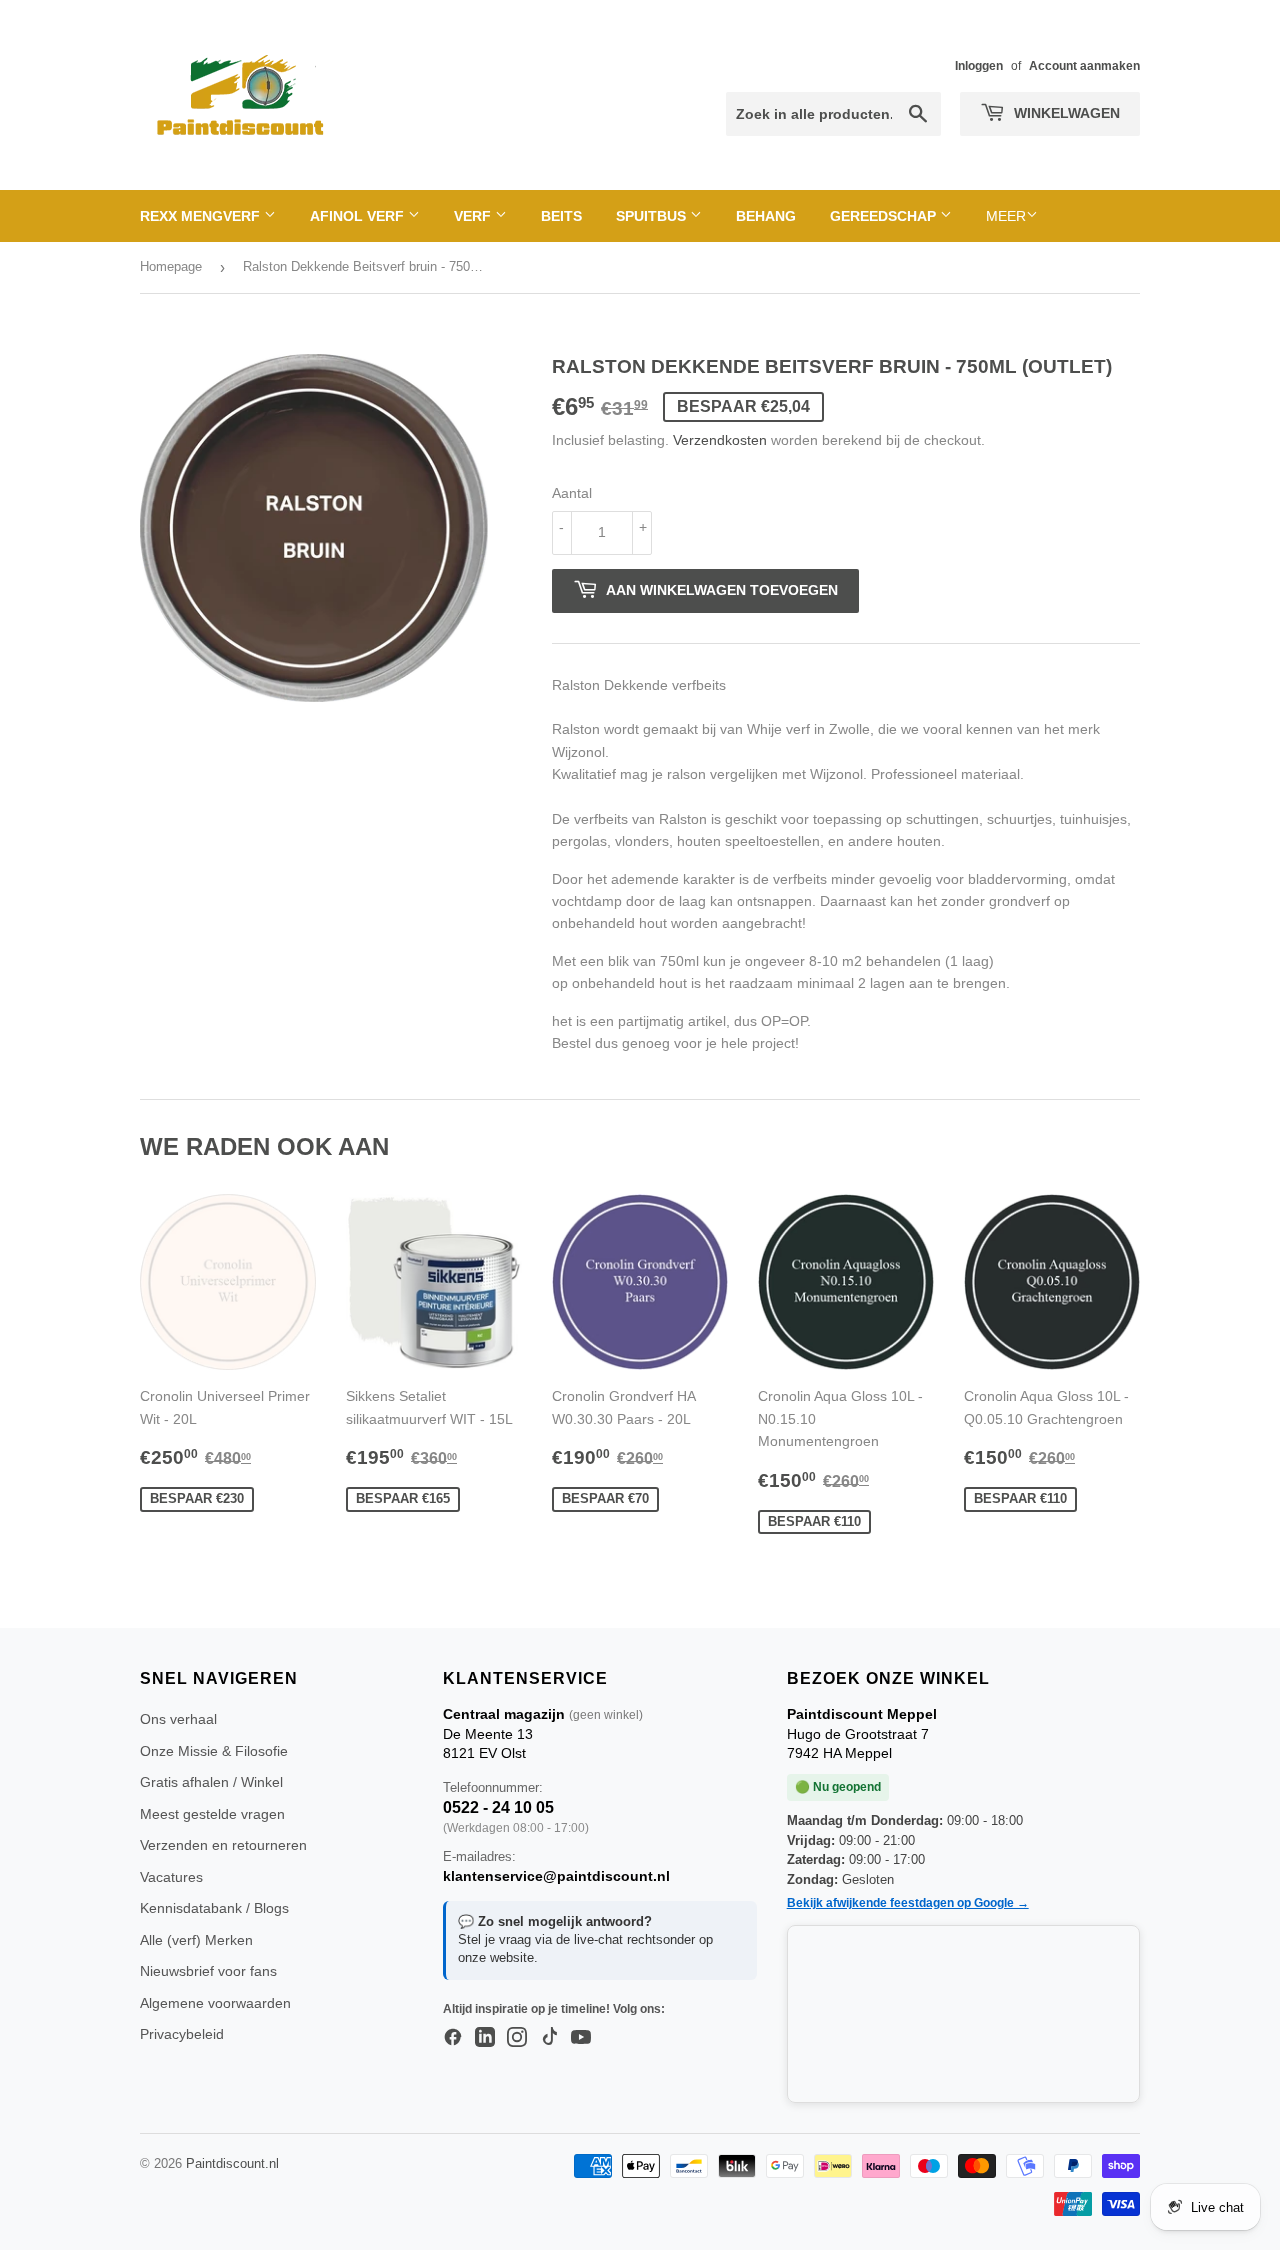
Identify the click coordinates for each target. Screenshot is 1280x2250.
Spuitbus (653, 216)
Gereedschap (885, 216)
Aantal (572, 493)
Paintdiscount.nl (232, 2163)
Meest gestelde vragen (212, 1814)
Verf (474, 216)
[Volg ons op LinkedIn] (485, 2038)
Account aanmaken (1084, 66)
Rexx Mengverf (202, 216)
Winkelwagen (1065, 113)
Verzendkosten (720, 440)
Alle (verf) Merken (196, 1940)
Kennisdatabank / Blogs (214, 1908)
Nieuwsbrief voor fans (208, 1971)
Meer (1006, 216)
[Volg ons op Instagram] (517, 2038)
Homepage (171, 266)
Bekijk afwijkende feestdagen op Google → (908, 1903)
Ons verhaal (178, 1719)
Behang (766, 216)
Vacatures (171, 1877)
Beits (561, 216)
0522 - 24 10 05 (498, 1807)
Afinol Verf (359, 216)
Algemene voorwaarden (215, 2003)
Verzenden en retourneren (223, 1845)
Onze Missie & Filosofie (214, 1751)
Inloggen (979, 66)
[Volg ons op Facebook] (453, 2038)
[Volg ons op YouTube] (581, 2038)
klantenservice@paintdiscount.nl (556, 1876)
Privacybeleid (182, 2034)
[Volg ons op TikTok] (549, 2038)
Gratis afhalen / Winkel (211, 1782)
